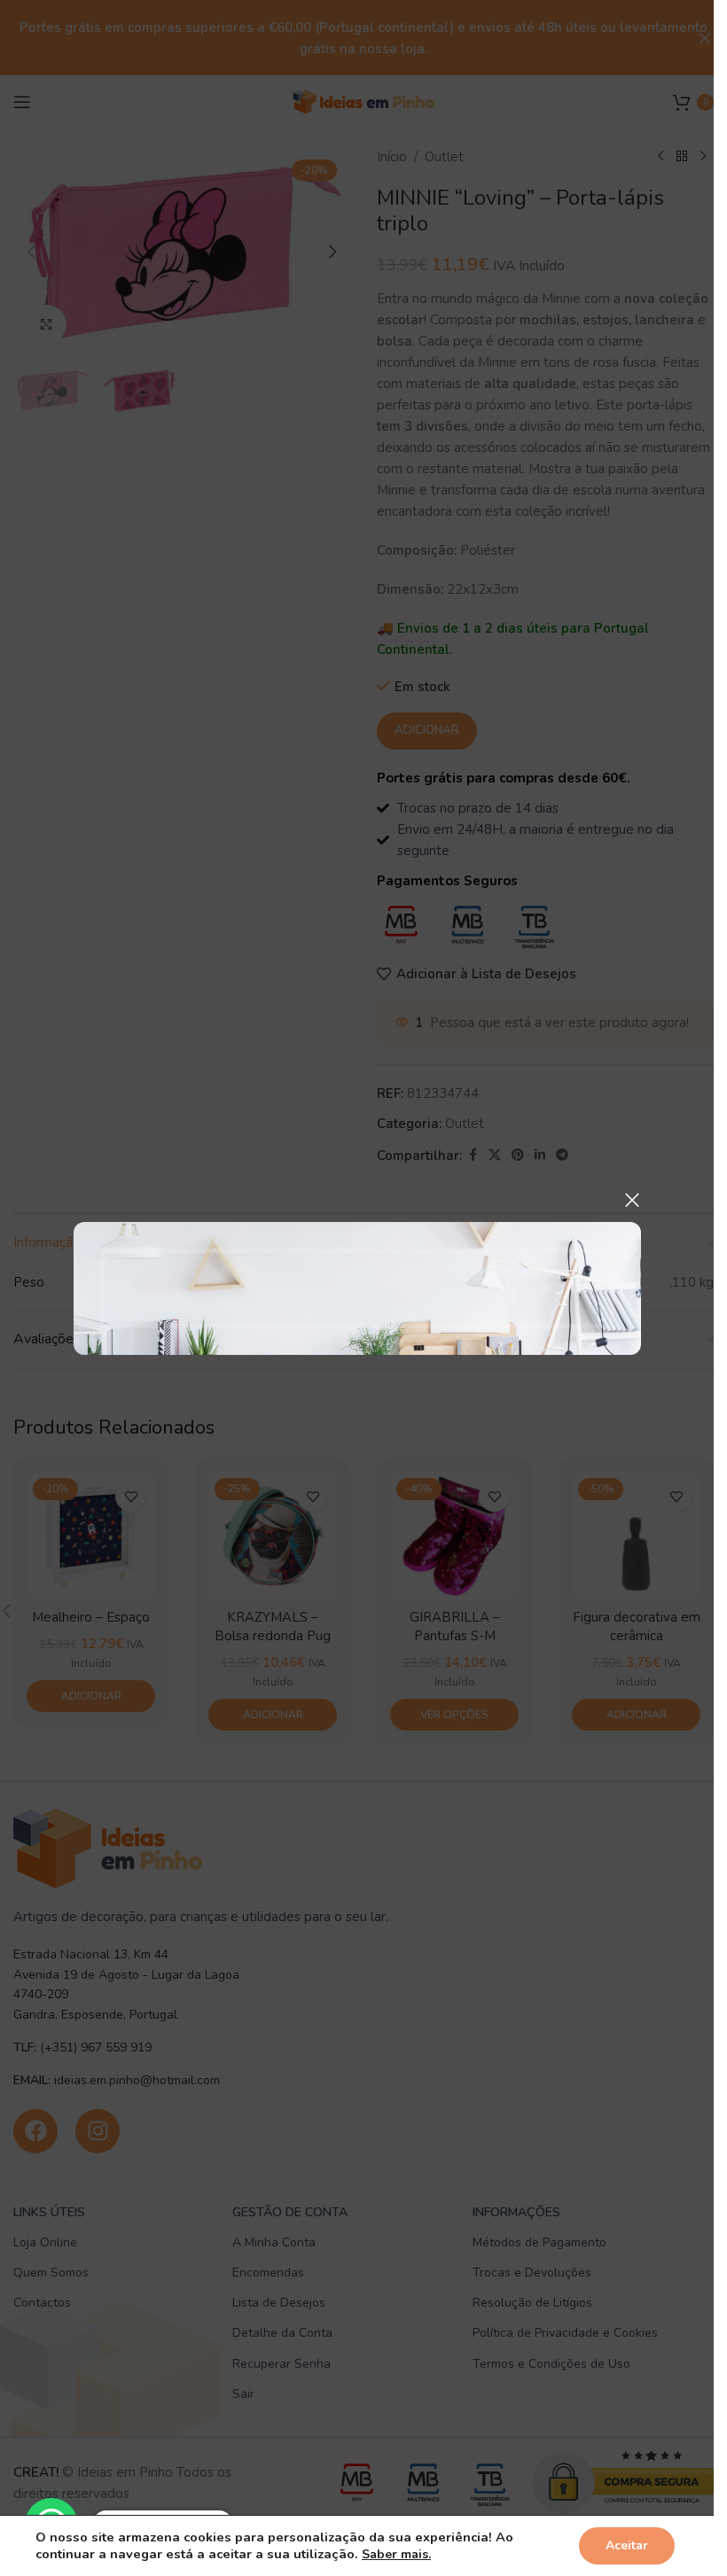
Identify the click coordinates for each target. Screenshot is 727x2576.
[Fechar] (632, 1200)
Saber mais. (396, 2554)
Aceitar (627, 2545)
